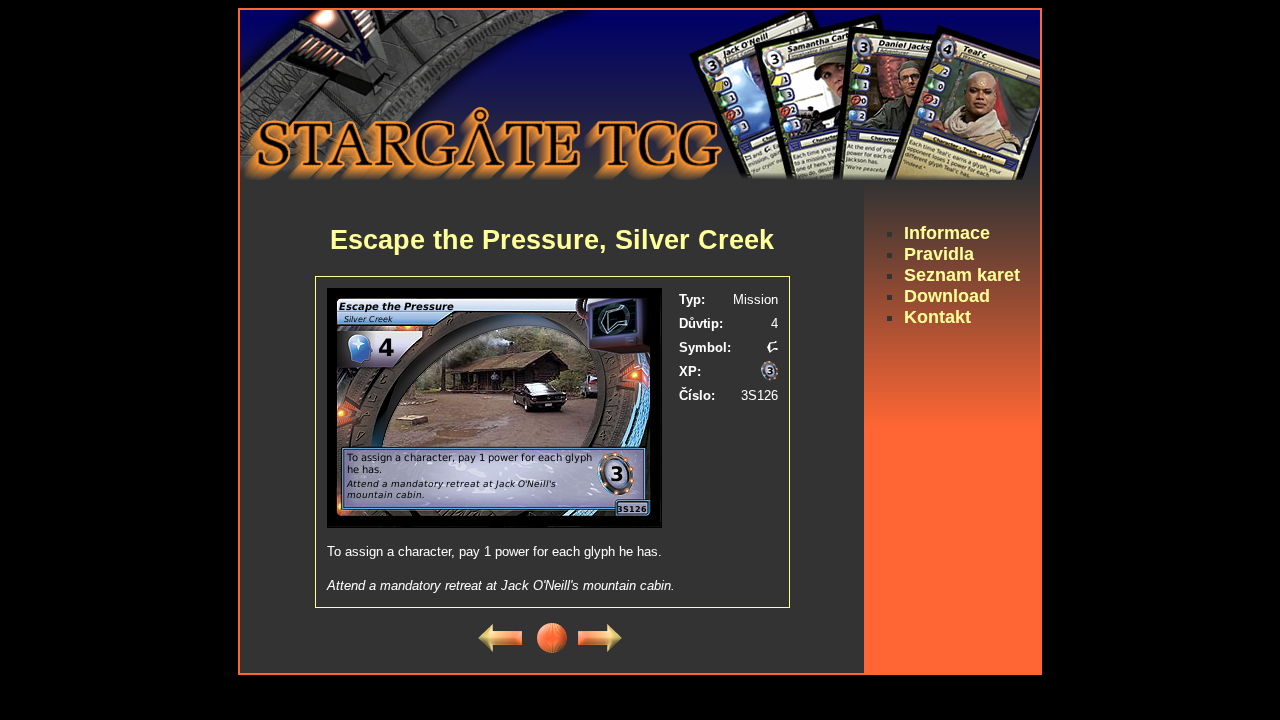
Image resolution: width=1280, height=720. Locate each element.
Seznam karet (962, 275)
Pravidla (939, 254)
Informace (947, 233)
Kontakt (937, 317)
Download (947, 296)
